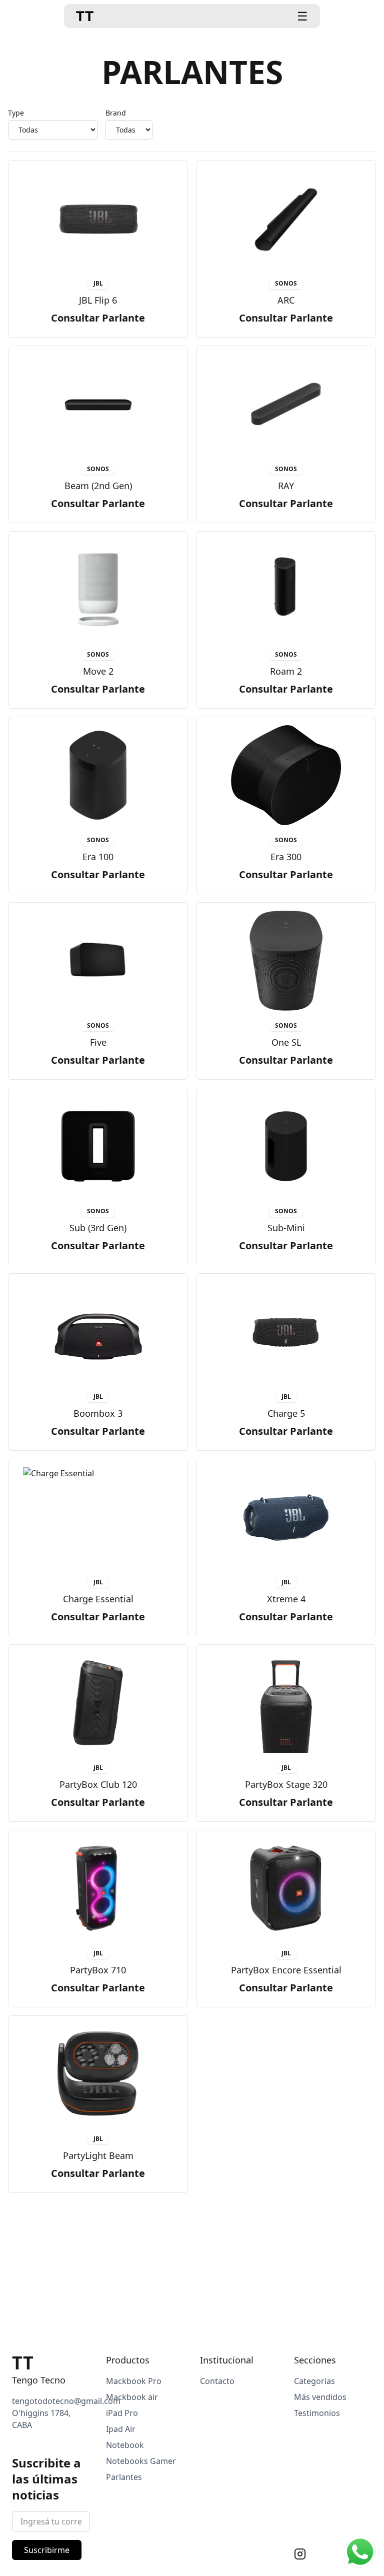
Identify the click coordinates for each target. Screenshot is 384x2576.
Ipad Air (121, 2429)
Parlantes (124, 2477)
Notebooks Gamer (141, 2461)
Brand (116, 113)
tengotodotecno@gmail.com (66, 2401)
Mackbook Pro (134, 2381)
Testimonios (317, 2413)
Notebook (125, 2445)
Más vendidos (320, 2397)
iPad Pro (122, 2413)
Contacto (217, 2381)
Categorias (314, 2381)
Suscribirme (47, 2550)
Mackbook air (132, 2397)
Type (16, 113)
